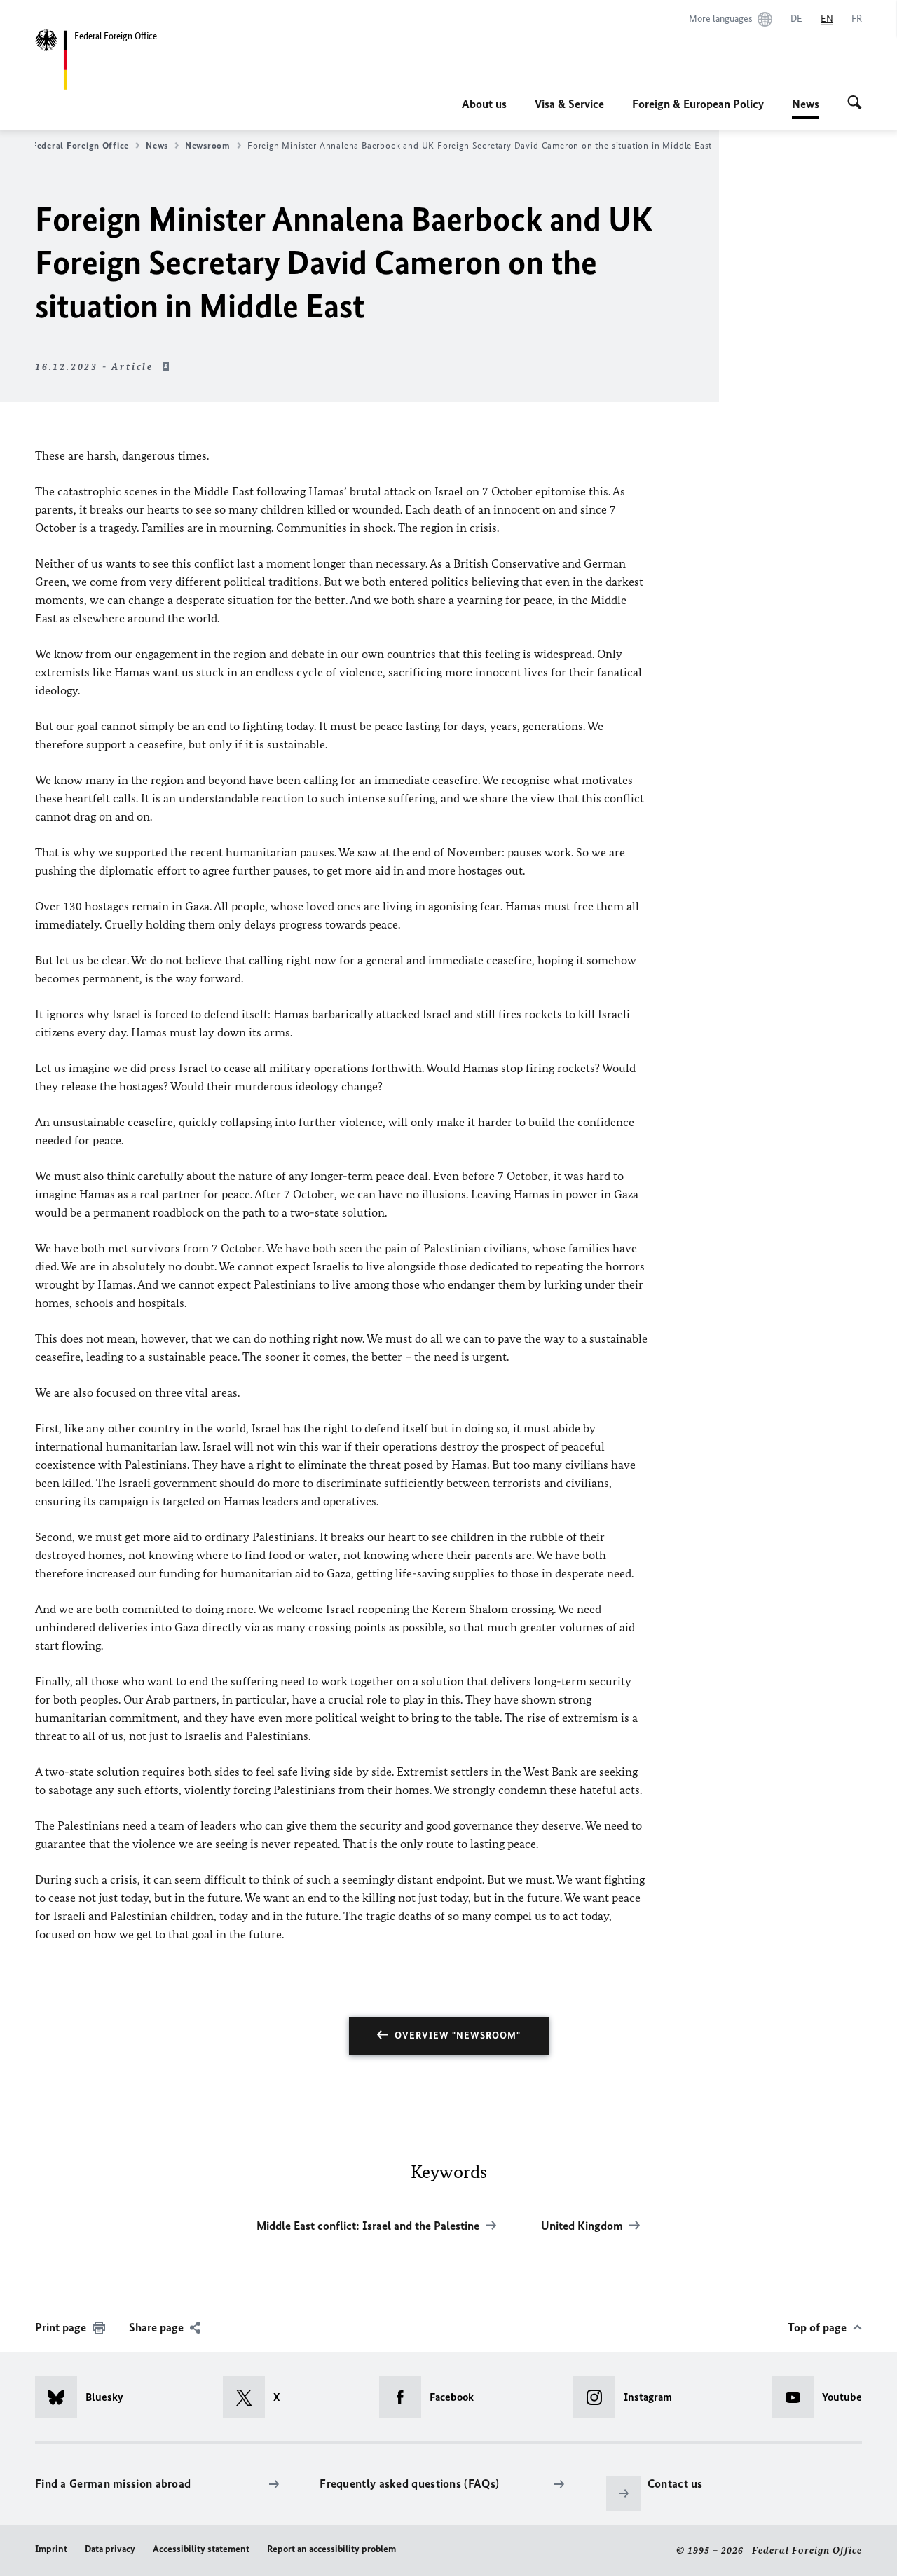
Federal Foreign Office (80, 145)
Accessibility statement (201, 2549)
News (806, 108)
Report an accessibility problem (331, 2549)
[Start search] (855, 104)
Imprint (51, 2549)
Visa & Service (569, 104)
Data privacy (110, 2549)
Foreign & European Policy (698, 104)
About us (484, 104)
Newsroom (208, 145)
